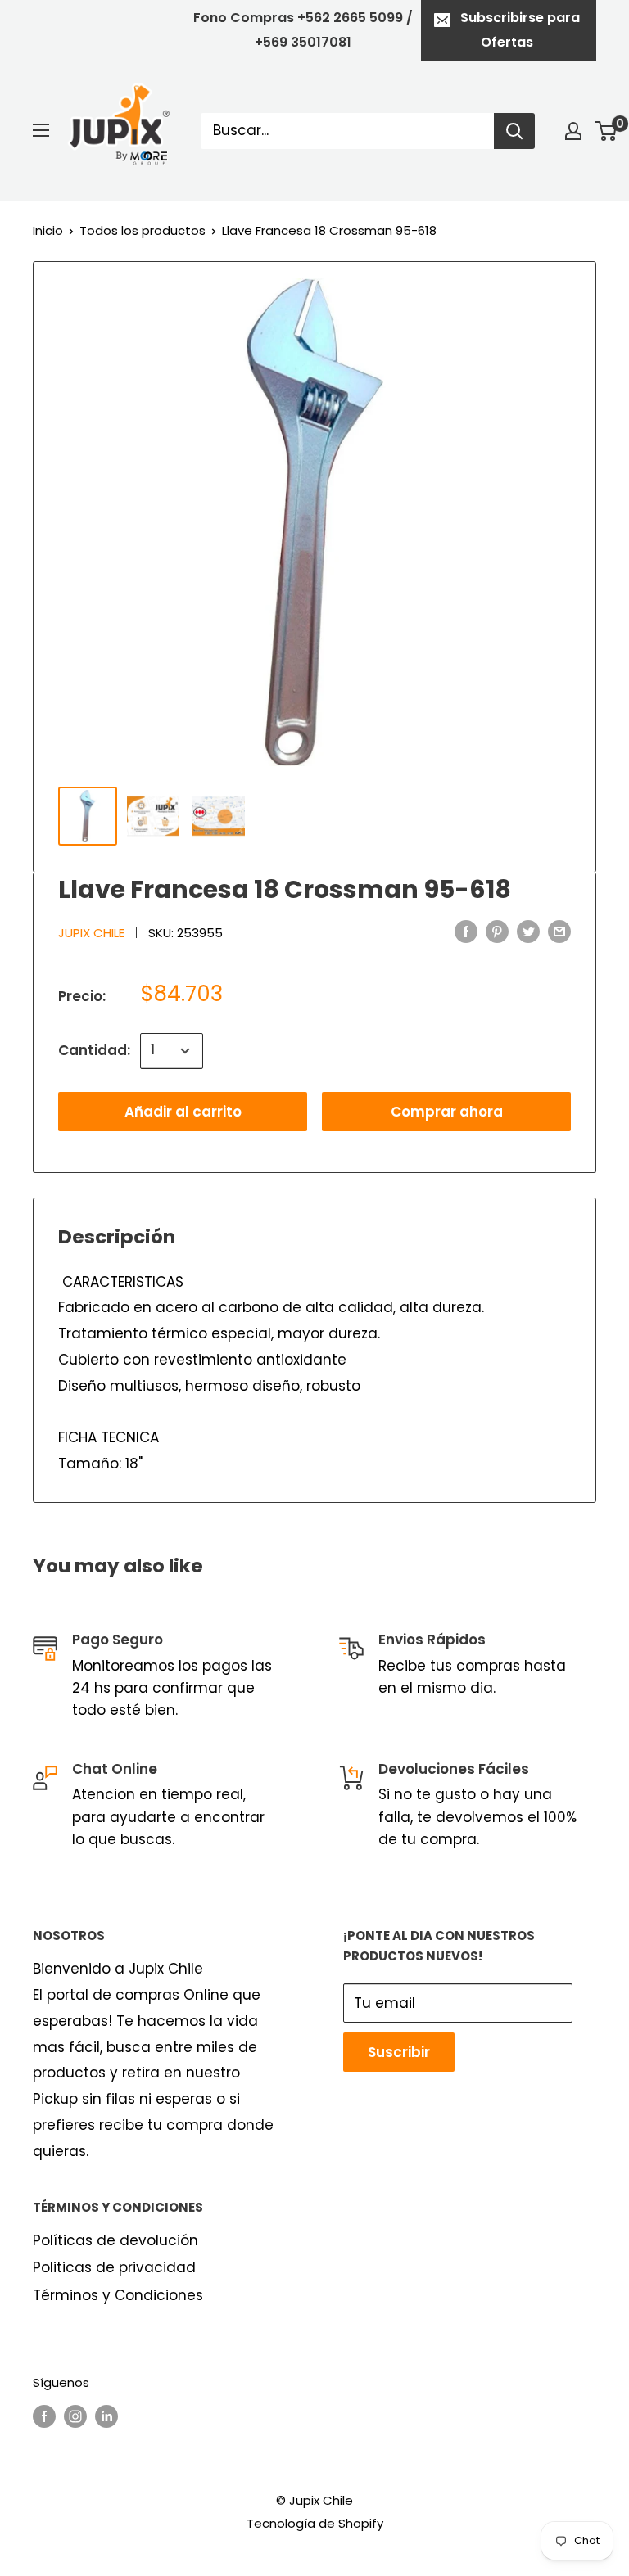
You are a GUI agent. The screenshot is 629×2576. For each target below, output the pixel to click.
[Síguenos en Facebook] (44, 2416)
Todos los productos (143, 230)
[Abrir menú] (41, 130)
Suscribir (399, 2052)
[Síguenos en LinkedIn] (106, 2416)
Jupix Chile (91, 933)
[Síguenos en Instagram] (75, 2416)
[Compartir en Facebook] (466, 932)
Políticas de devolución (115, 2240)
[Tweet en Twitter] (528, 932)
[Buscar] (514, 131)
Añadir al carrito (183, 1112)
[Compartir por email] (559, 932)
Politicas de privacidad (114, 2267)
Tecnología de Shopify (315, 2523)
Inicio (48, 230)
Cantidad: (94, 1050)
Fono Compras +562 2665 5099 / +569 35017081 (303, 30)
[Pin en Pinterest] (497, 932)
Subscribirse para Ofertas (520, 30)
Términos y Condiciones (118, 2295)
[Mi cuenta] (573, 131)
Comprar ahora (447, 1112)
